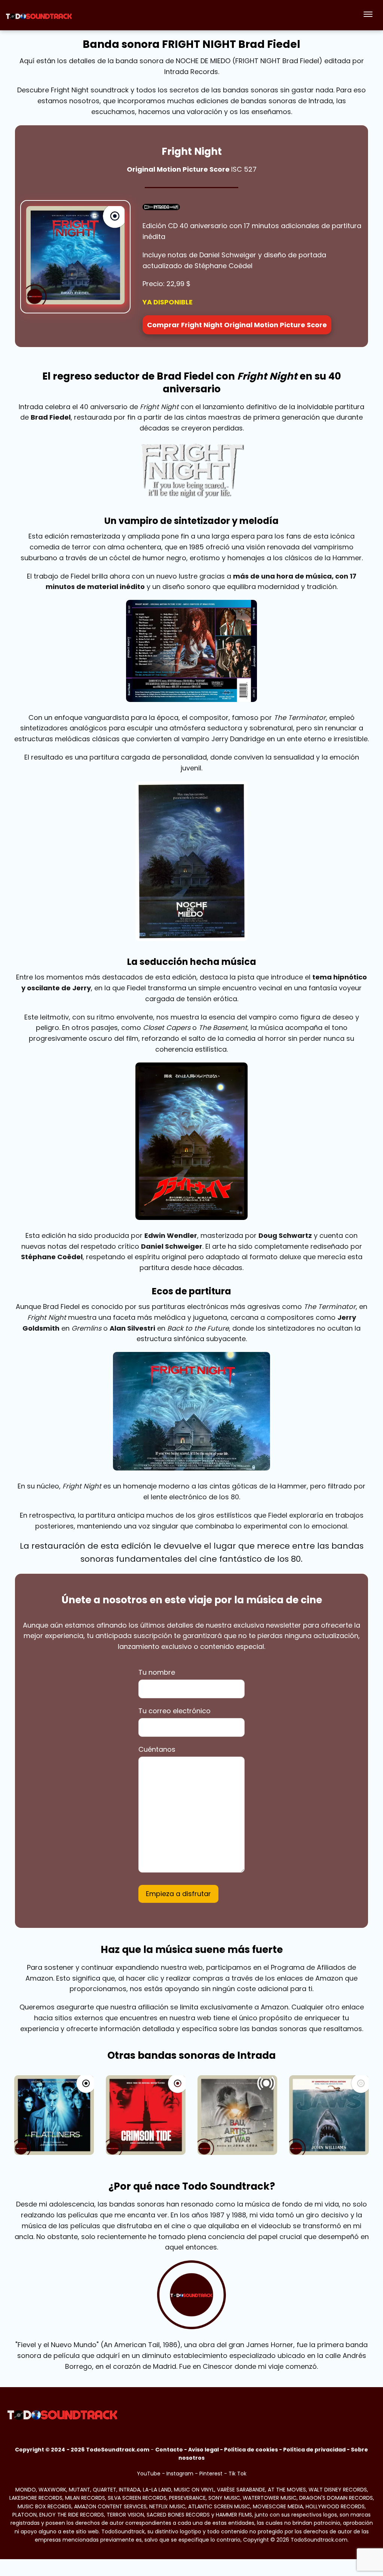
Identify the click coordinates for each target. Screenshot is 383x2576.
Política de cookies (251, 2450)
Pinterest (211, 2474)
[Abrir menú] (368, 15)
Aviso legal (203, 2450)
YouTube (149, 2474)
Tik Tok (238, 2474)
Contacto (169, 2450)
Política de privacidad (314, 2450)
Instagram (180, 2474)
